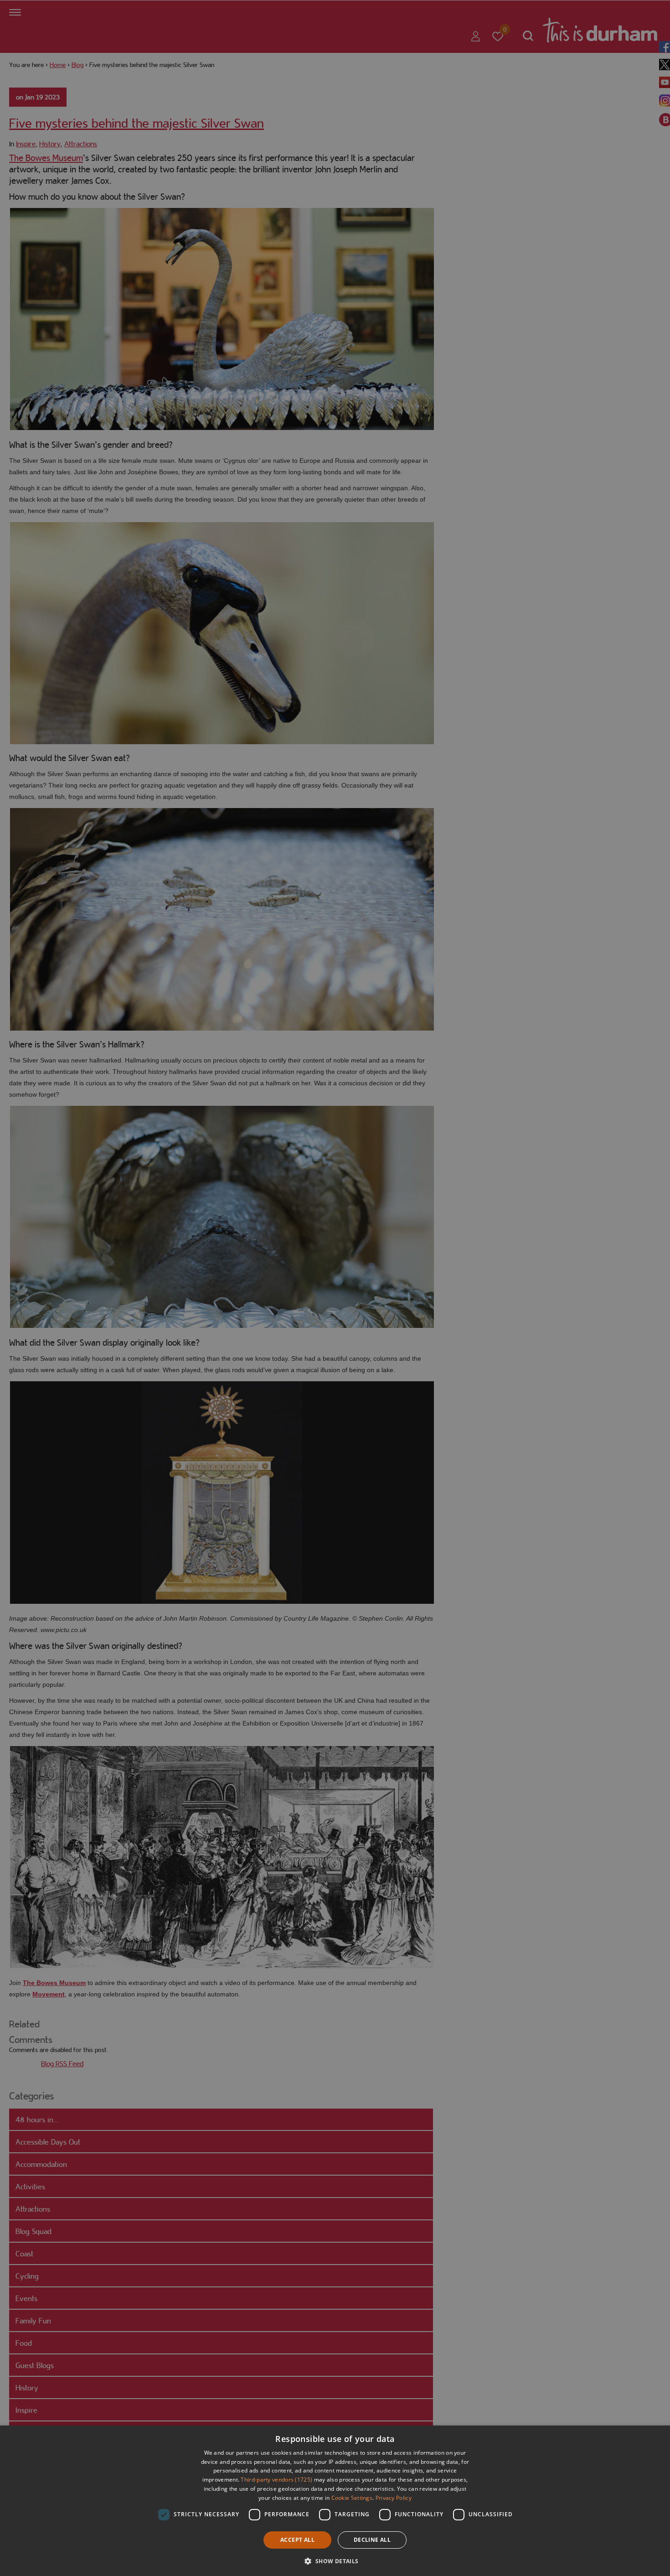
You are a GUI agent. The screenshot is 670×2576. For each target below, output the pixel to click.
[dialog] (335, 2501)
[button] (335, 2560)
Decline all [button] (372, 2540)
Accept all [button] (297, 2540)
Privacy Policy (394, 2498)
